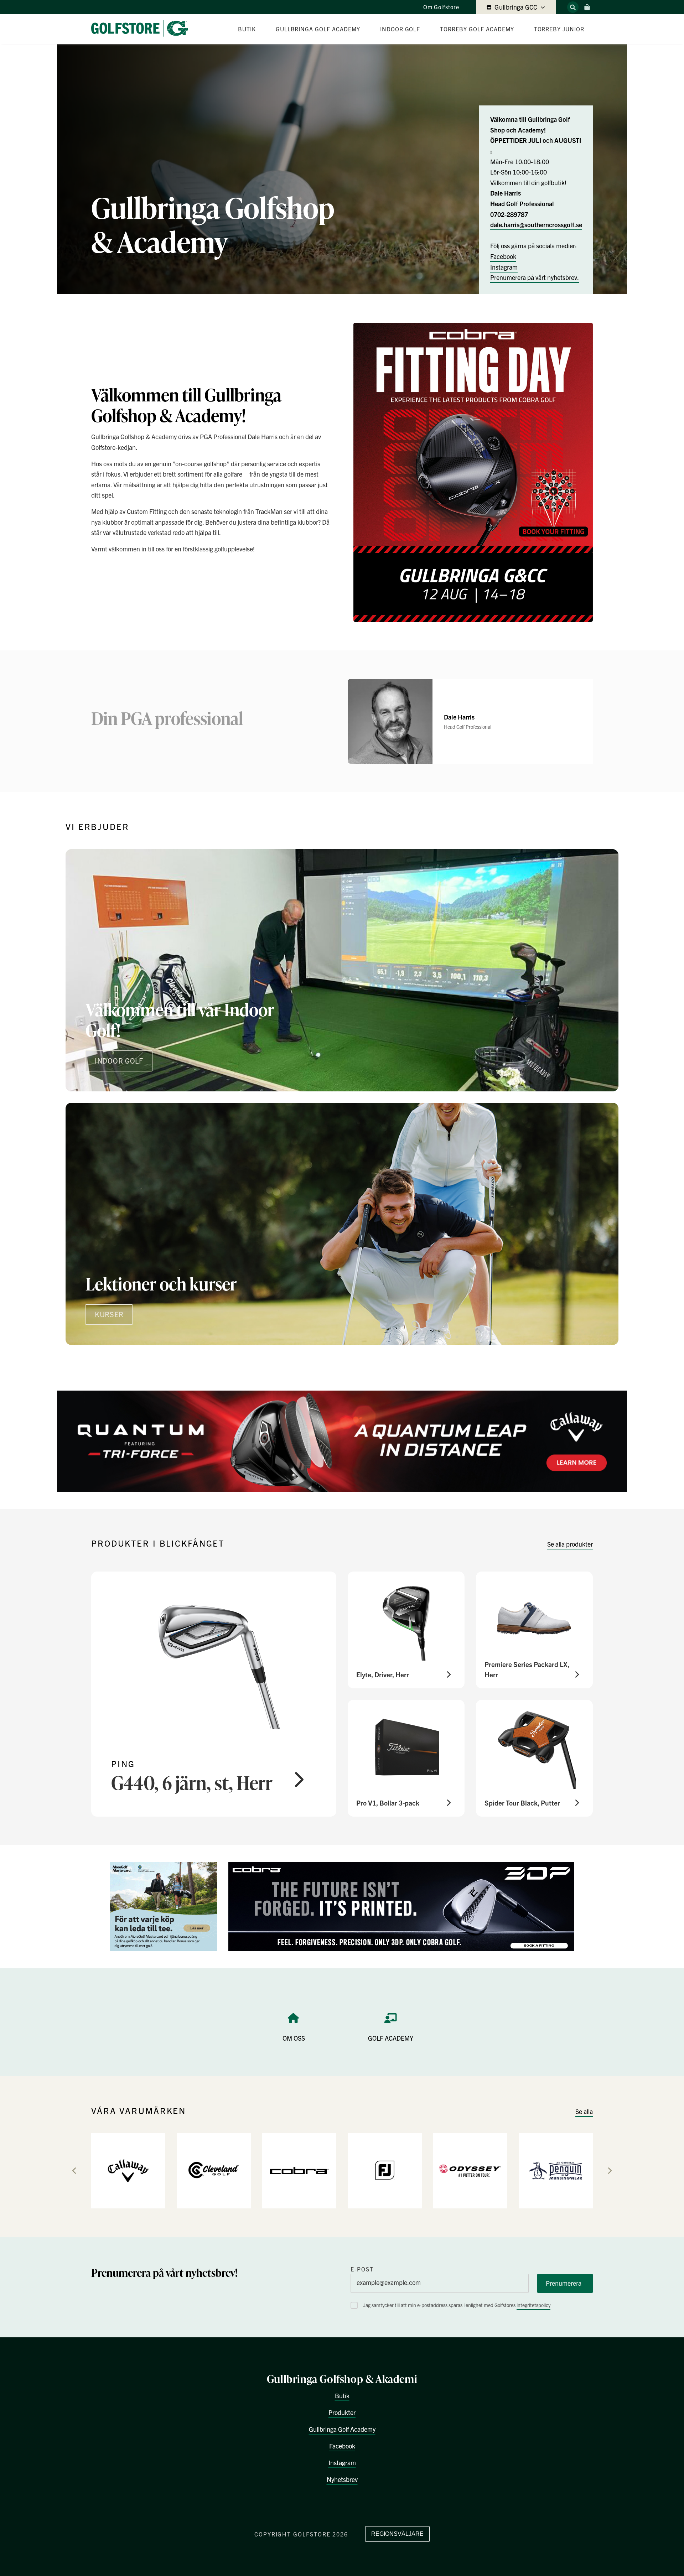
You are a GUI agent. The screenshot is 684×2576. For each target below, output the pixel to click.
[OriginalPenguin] (556, 2170)
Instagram (504, 267)
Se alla (584, 2111)
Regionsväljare (397, 2534)
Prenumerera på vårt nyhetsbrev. (535, 277)
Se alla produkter (570, 1544)
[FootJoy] (385, 2170)
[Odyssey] (470, 2170)
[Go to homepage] (142, 29)
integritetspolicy (533, 2305)
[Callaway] (128, 2170)
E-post (362, 2269)
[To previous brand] (74, 2171)
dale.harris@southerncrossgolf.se (536, 225)
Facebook (503, 256)
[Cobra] (299, 2170)
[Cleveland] (214, 2170)
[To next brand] (610, 2171)
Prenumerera (564, 2283)
